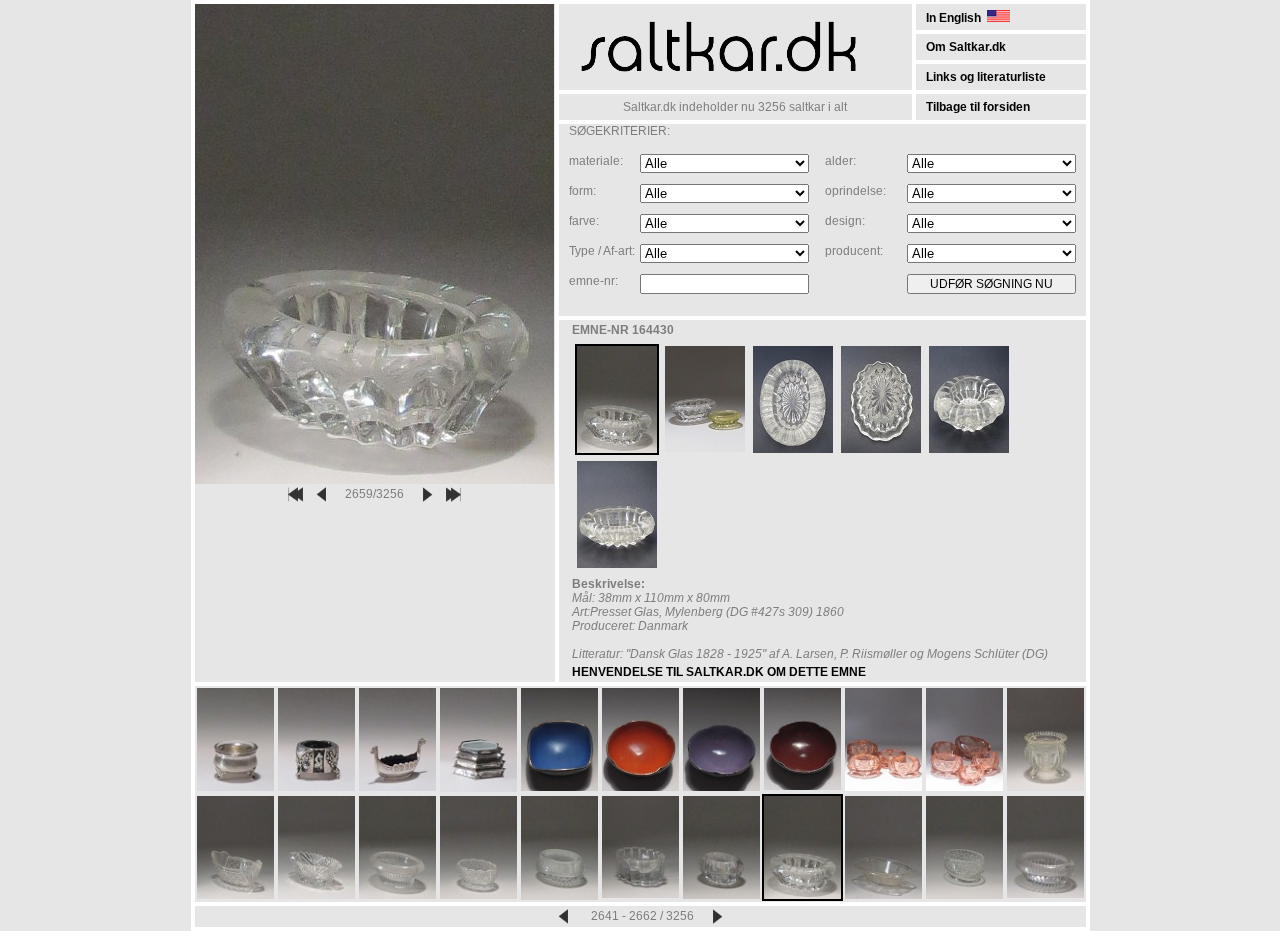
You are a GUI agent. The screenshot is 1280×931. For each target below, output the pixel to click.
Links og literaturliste (986, 77)
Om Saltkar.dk (966, 47)
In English (956, 18)
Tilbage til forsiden (978, 107)
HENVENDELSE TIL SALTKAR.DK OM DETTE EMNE (719, 672)
